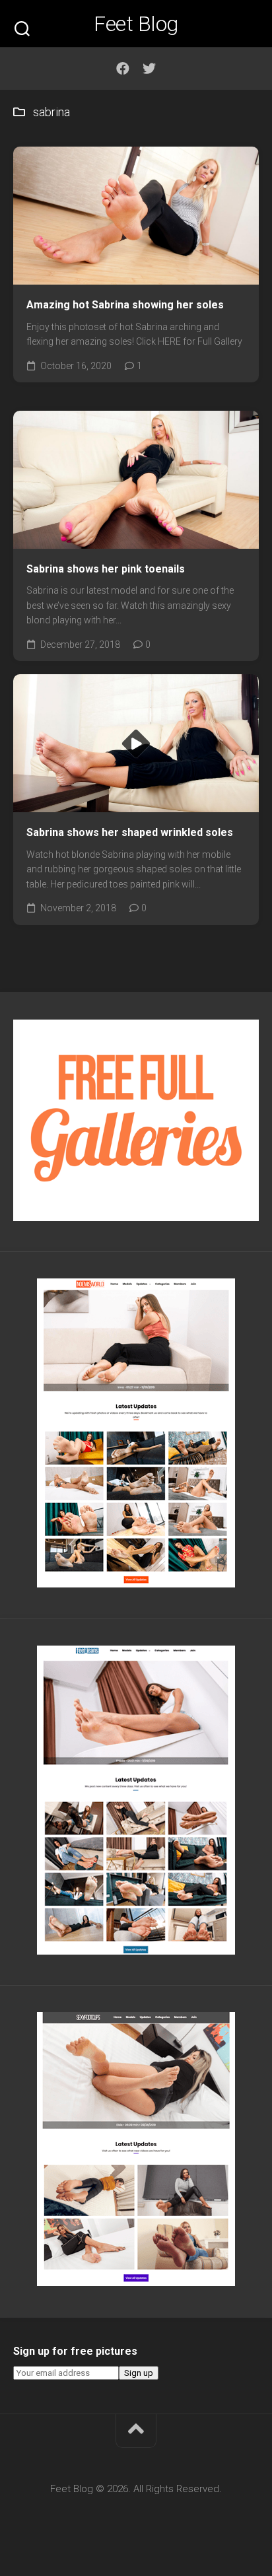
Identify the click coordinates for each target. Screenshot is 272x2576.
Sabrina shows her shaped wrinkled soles (130, 832)
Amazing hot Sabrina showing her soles (125, 305)
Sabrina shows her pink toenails (106, 569)
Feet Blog (136, 24)
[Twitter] (149, 69)
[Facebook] (123, 69)
